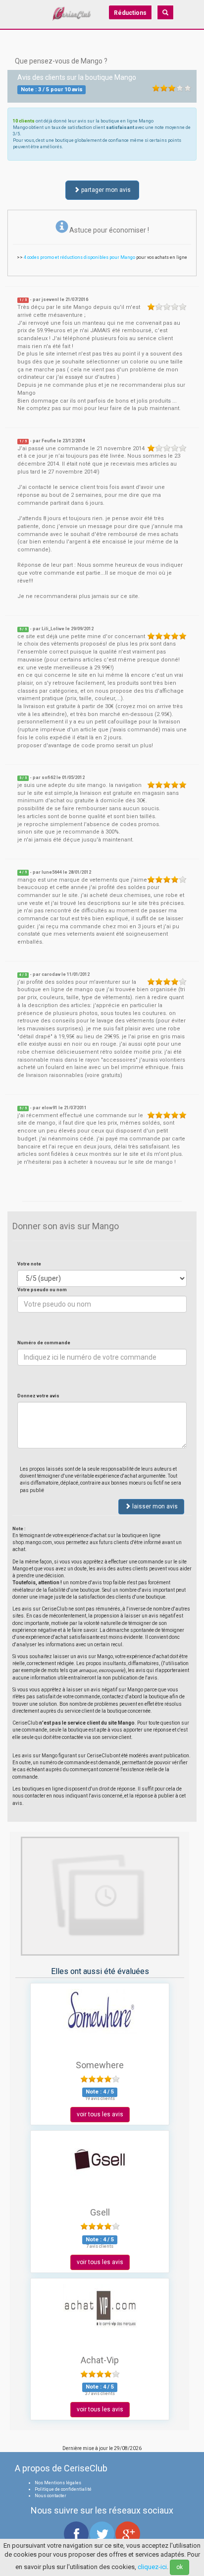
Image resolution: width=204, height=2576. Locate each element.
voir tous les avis (100, 2114)
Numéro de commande (44, 1343)
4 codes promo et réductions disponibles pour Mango (79, 257)
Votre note (29, 1264)
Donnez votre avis (38, 1396)
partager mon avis (105, 190)
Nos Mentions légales (58, 2483)
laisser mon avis (154, 1506)
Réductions (130, 13)
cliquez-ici (152, 2567)
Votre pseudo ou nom (42, 1290)
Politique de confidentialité (63, 2489)
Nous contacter (51, 2496)
